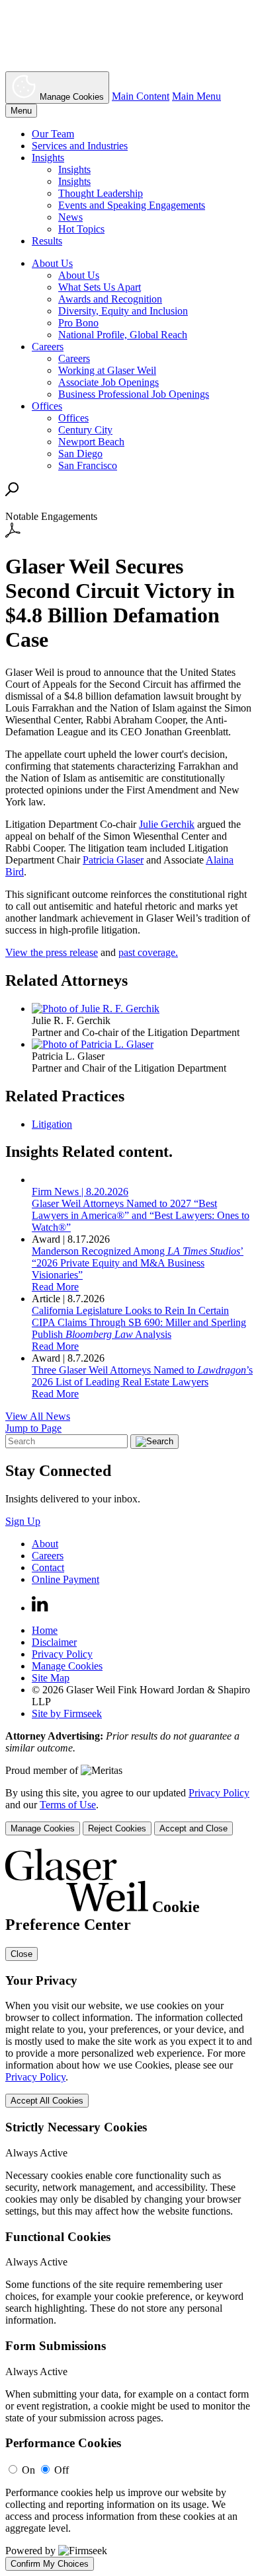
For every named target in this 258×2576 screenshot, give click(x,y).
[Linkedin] (40, 1608)
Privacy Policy (62, 1654)
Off (62, 2470)
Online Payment (65, 1579)
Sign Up (23, 1521)
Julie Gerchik (167, 824)
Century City (85, 430)
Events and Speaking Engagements (132, 205)
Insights (48, 158)
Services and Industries (80, 146)
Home (45, 1630)
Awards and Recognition (110, 299)
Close (21, 1954)
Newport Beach (91, 442)
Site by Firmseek (67, 1713)
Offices (47, 406)
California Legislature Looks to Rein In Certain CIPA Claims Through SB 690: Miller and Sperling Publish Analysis (139, 1322)
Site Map (51, 1678)
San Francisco (88, 465)
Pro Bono (78, 323)
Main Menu (196, 96)
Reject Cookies (117, 1828)
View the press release (52, 952)
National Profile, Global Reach (123, 335)
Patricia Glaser (113, 860)
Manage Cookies (67, 1666)
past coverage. (148, 952)
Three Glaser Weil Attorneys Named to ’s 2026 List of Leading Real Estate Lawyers (142, 1376)
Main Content (141, 96)
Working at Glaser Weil (107, 370)
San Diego (80, 454)
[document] (129, 2210)
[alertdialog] (129, 2210)
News (70, 217)
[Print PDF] (13, 534)
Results (47, 241)
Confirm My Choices (50, 2564)
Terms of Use (68, 1805)
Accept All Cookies (47, 2101)
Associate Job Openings (108, 382)
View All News (38, 1416)
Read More (55, 1287)
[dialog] (129, 1811)
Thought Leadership (101, 193)
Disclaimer (54, 1642)
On (28, 2470)
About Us (52, 263)
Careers (48, 347)
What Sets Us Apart (100, 287)
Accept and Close (193, 1828)
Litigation (52, 1124)
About (45, 1544)
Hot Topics (81, 229)
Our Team (53, 134)
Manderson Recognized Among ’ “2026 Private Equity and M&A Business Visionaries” (138, 1263)
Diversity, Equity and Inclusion (123, 311)
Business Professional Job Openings (134, 394)
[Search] (12, 493)
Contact (48, 1567)
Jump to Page (33, 1428)
